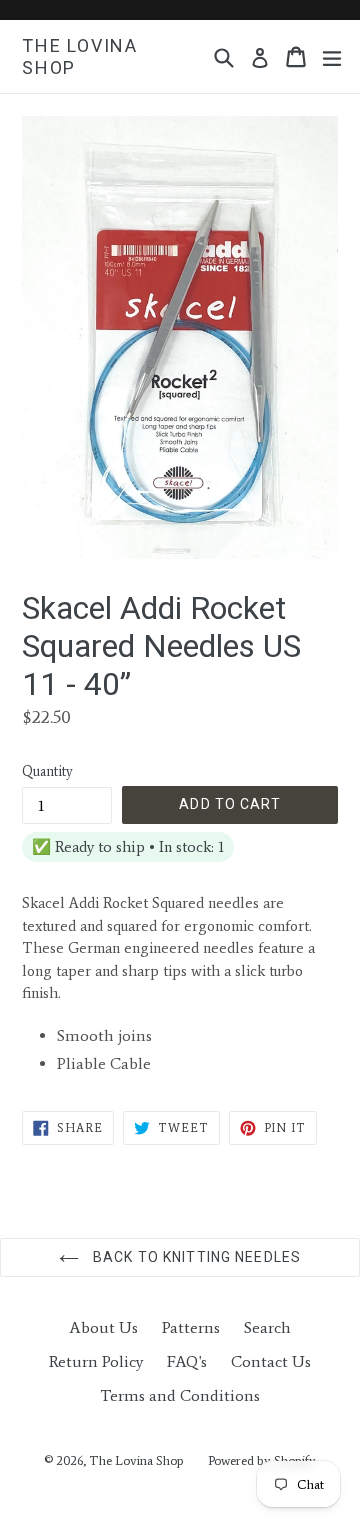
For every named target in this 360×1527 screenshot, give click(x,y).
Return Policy (96, 1361)
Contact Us (271, 1361)
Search (267, 1327)
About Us (103, 1327)
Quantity (47, 771)
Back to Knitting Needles (195, 1257)
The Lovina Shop (80, 56)
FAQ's (187, 1361)
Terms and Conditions (180, 1395)
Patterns (191, 1327)
